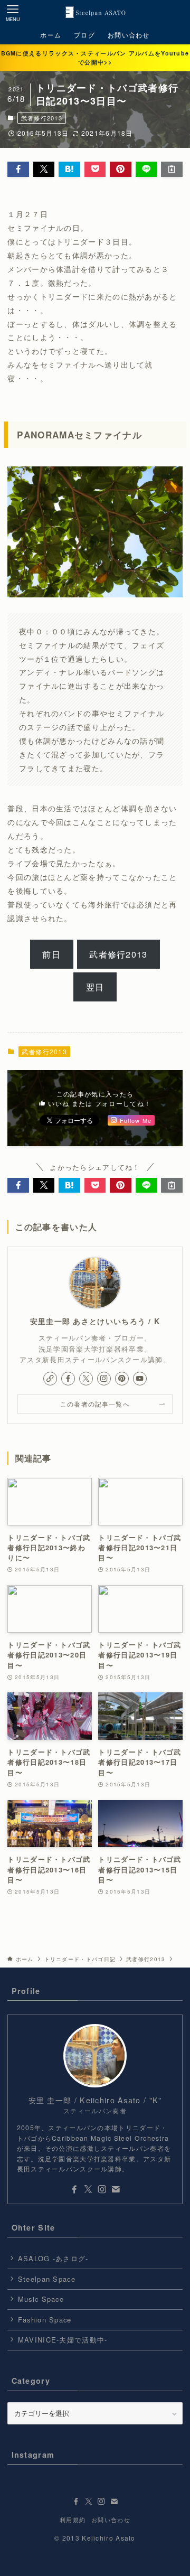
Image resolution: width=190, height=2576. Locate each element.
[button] (18, 169)
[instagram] (104, 1379)
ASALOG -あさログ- (53, 2258)
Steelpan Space (47, 2279)
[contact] (116, 2189)
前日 (51, 954)
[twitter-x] (86, 1379)
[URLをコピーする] (172, 169)
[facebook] (68, 1379)
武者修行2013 (42, 118)
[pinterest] (122, 1379)
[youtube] (140, 1379)
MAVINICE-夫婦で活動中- (63, 2340)
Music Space (41, 2299)
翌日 (95, 987)
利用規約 (73, 2520)
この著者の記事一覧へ (95, 1404)
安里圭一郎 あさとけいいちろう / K (95, 1321)
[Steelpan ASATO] (95, 13)
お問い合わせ (111, 2520)
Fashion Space (45, 2320)
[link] (50, 1379)
